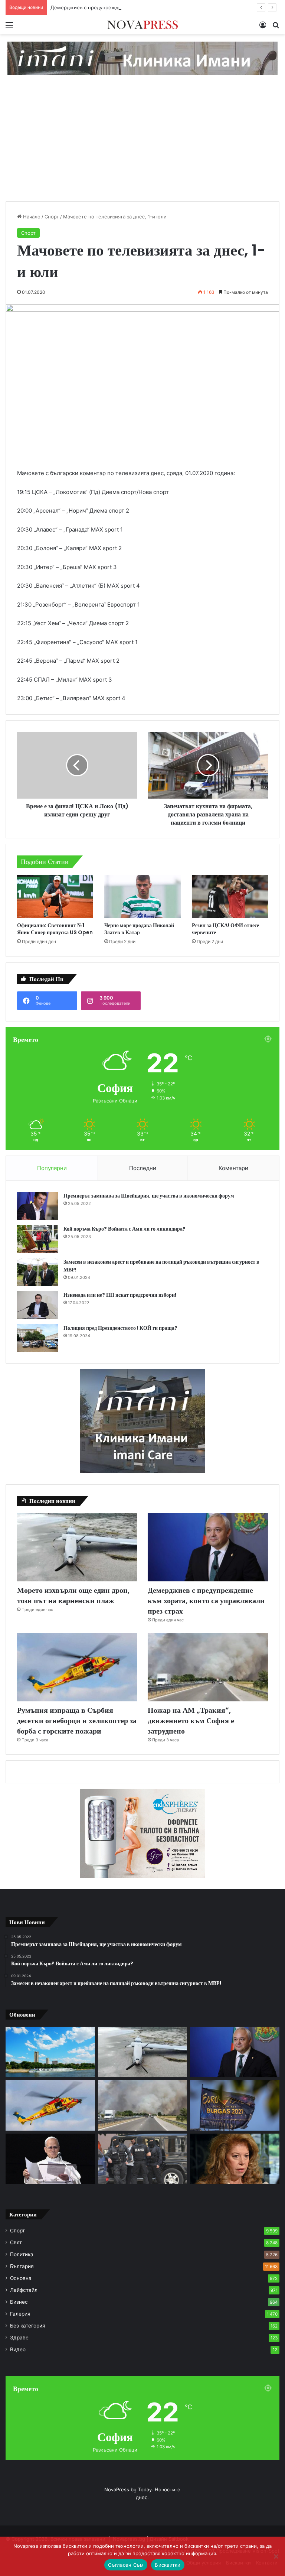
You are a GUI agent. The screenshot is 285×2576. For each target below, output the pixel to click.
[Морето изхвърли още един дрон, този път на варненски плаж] (77, 1547)
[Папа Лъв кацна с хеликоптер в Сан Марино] (50, 2159)
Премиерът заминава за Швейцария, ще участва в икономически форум (149, 1196)
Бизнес (19, 2302)
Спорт (52, 217)
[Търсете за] (276, 28)
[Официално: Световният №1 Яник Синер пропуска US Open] (55, 896)
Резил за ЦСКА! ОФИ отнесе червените (225, 929)
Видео (18, 2349)
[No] (276, 2556)
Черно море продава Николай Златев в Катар (139, 929)
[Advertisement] (142, 146)
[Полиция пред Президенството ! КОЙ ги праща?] (37, 1338)
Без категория (28, 2326)
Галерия (20, 2314)
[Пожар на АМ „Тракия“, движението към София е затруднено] (208, 1667)
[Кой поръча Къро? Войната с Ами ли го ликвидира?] (37, 1239)
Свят (16, 2242)
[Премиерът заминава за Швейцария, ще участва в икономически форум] (37, 1206)
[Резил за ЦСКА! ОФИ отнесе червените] (230, 897)
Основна (21, 2278)
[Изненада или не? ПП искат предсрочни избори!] (37, 1305)
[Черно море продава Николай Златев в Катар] (142, 897)
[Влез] (263, 28)
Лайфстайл (24, 2290)
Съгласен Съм (126, 2565)
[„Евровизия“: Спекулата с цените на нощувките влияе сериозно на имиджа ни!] (235, 2105)
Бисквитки (168, 2565)
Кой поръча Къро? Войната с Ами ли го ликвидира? (125, 1229)
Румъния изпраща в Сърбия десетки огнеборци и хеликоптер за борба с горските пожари (77, 1721)
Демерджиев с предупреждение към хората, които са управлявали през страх (146, 7)
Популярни (52, 1168)
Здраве (19, 2338)
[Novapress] (142, 25)
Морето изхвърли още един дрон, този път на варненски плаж (73, 1595)
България (22, 2266)
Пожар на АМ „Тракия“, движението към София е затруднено (191, 1721)
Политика (22, 2254)
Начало (31, 217)
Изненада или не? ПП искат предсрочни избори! (120, 1295)
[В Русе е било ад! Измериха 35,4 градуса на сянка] (50, 2052)
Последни (143, 1168)
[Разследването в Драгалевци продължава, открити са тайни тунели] (143, 2159)
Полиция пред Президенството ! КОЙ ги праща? (120, 1328)
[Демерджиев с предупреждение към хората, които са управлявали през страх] (208, 1547)
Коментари (233, 1168)
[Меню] (9, 28)
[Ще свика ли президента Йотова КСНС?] (235, 2159)
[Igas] (142, 58)
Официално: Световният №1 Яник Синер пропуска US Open (55, 929)
